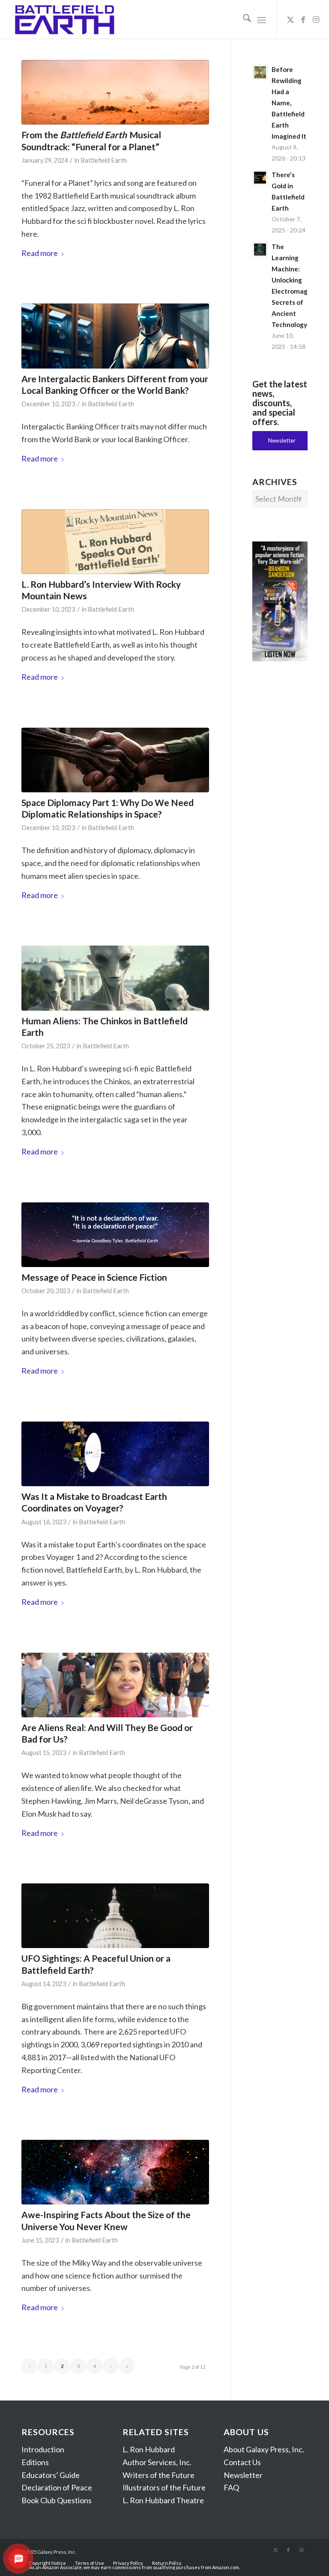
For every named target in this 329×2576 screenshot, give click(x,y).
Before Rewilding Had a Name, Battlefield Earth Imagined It (289, 103)
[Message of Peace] (115, 1235)
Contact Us (242, 2462)
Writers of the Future (159, 2475)
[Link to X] (290, 19)
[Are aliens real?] (115, 1685)
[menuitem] (243, 19)
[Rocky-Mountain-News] (115, 542)
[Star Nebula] (115, 2172)
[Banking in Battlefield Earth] (115, 336)
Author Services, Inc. (157, 2462)
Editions (35, 2462)
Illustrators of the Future (164, 2487)
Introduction (43, 2449)
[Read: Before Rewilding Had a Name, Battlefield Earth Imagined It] (260, 72)
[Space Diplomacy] (115, 760)
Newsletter (243, 2475)
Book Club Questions (57, 2500)
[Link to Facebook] (303, 19)
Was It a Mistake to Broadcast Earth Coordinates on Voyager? (94, 1502)
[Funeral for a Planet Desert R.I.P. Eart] (115, 92)
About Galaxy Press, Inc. (264, 2449)
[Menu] (262, 19)
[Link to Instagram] (316, 19)
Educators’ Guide (51, 2475)
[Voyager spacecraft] (115, 1454)
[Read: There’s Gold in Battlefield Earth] (260, 178)
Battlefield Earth (104, 160)
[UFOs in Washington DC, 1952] (115, 1916)
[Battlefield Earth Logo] (65, 19)
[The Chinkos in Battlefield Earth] (115, 978)
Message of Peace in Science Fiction (94, 1277)
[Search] (243, 19)
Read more (40, 253)
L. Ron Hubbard (149, 2449)
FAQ (231, 2487)
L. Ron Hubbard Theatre (163, 2500)
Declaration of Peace (57, 2487)
